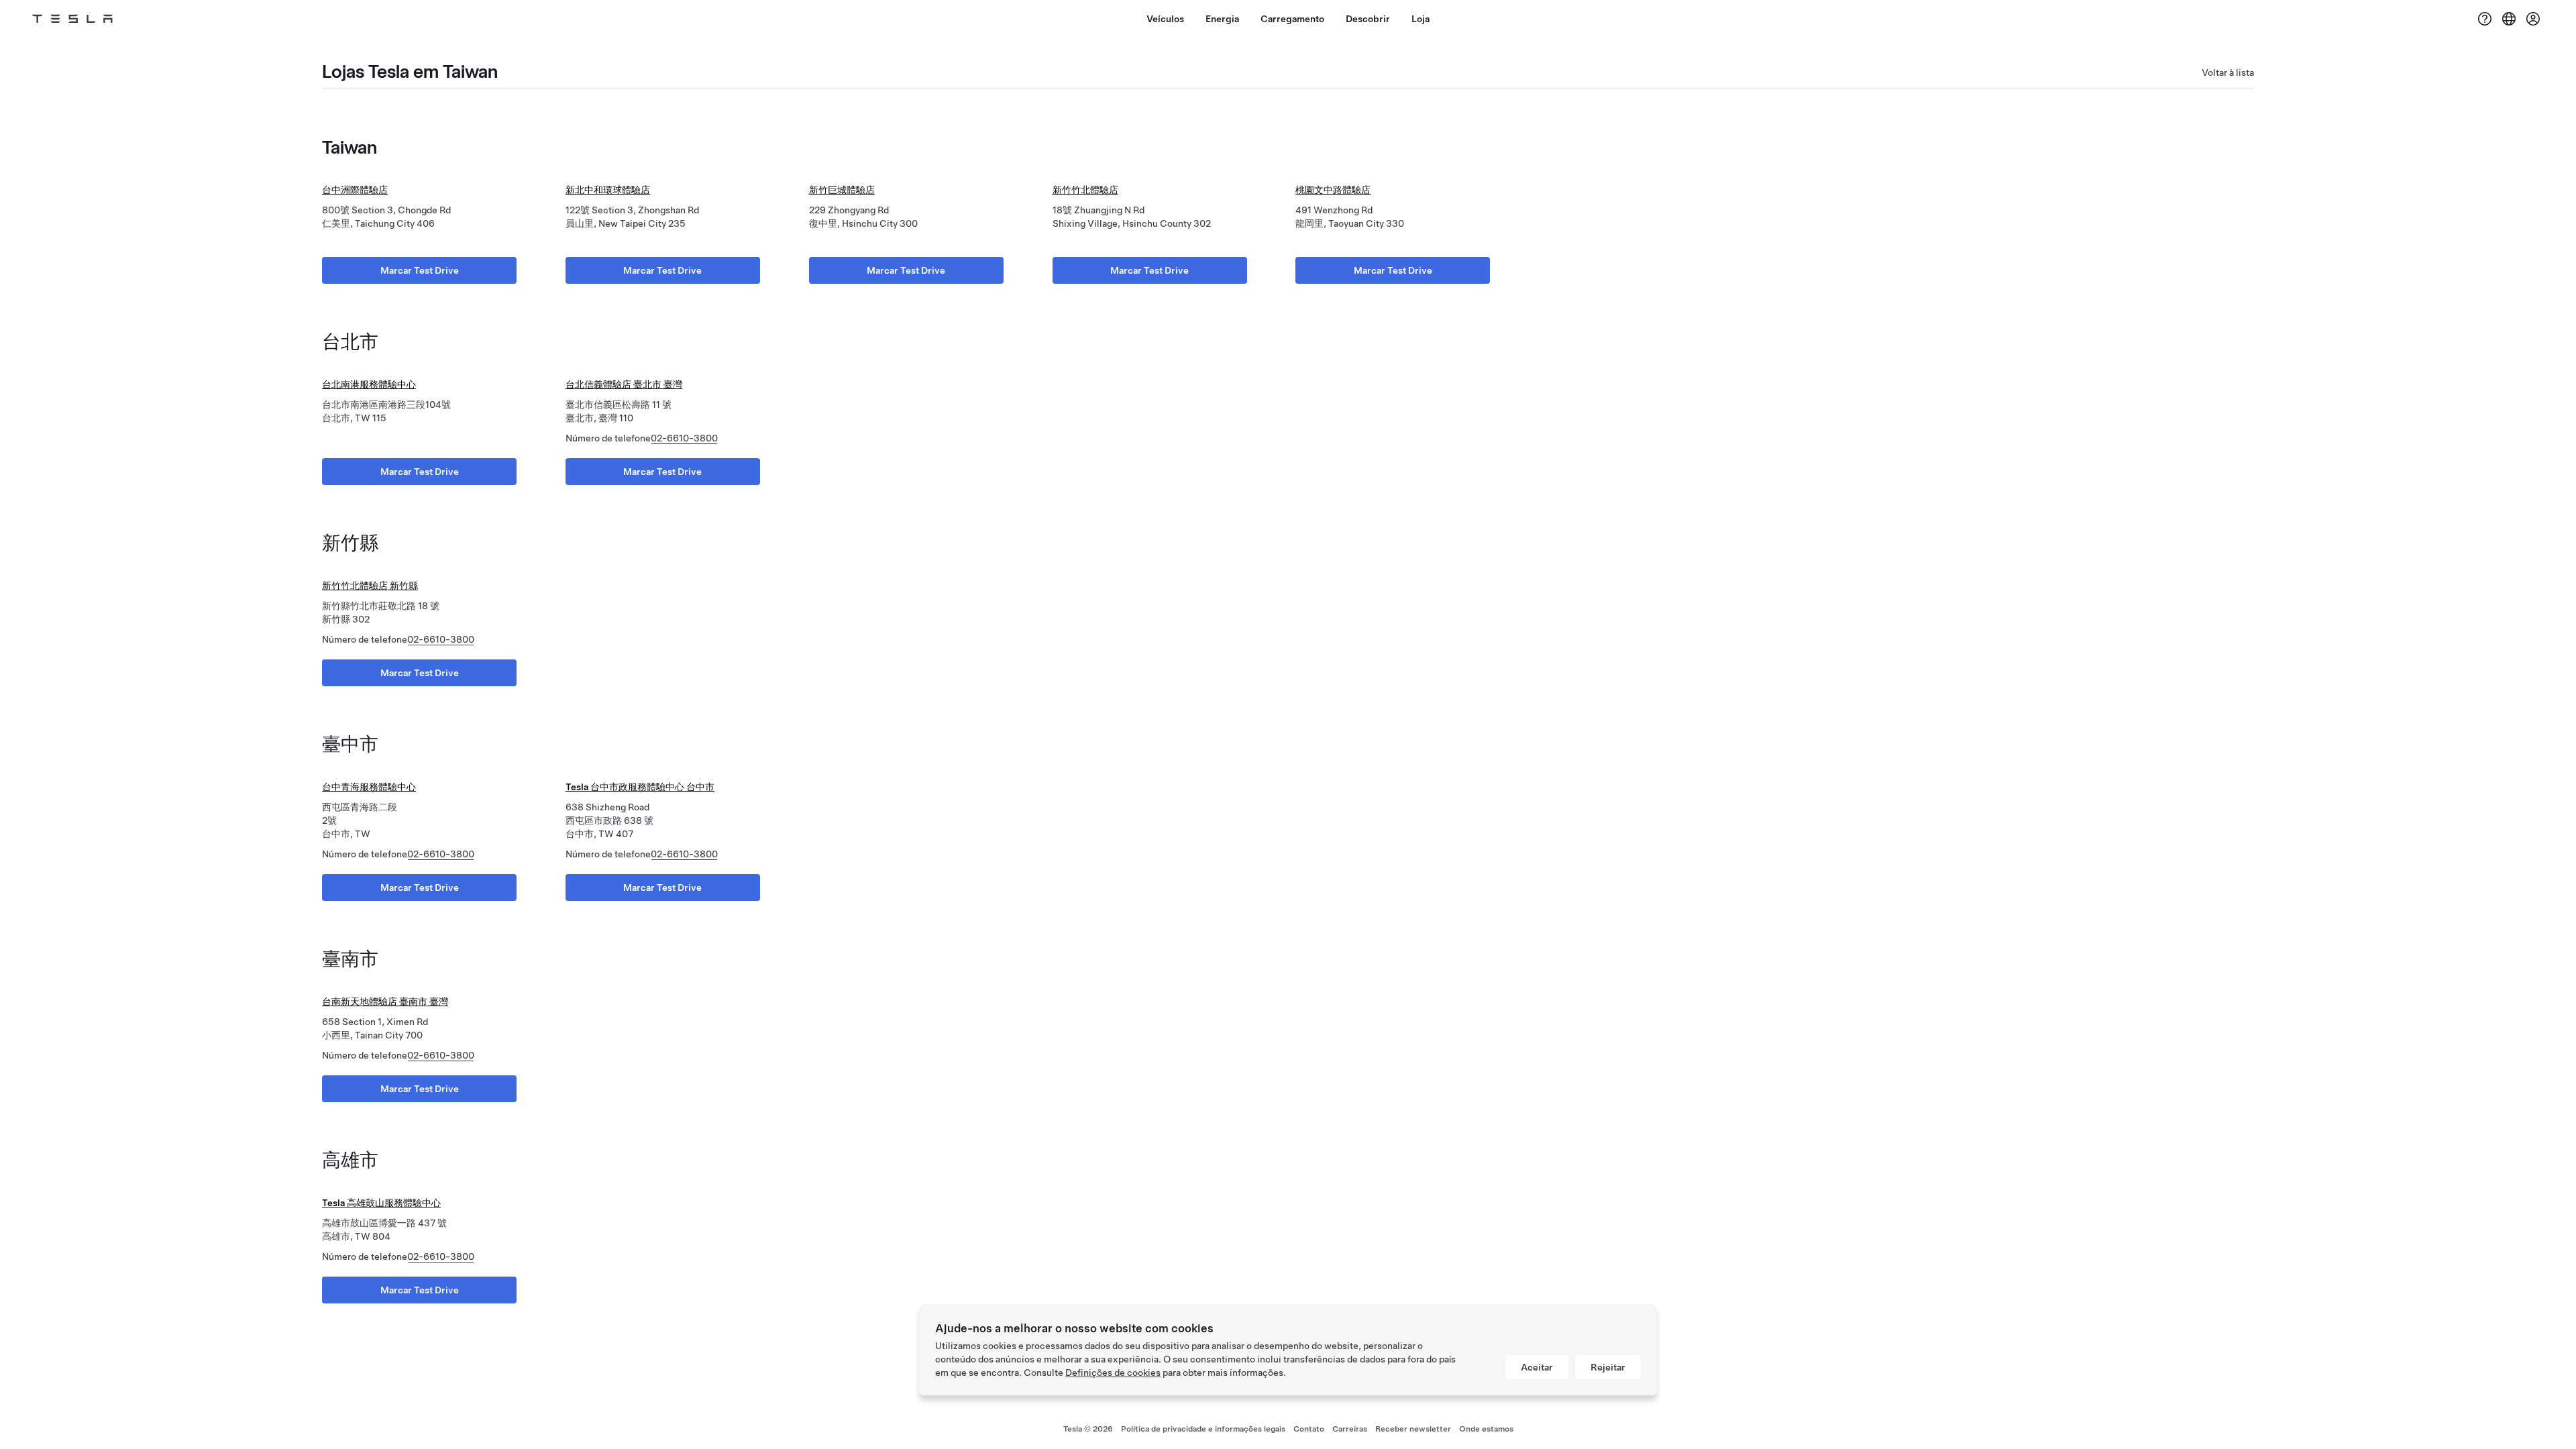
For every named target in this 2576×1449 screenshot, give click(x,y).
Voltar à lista (2228, 72)
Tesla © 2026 (1088, 1429)
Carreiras (1350, 1429)
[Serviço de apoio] (2485, 19)
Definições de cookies (1113, 1373)
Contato (1309, 1429)
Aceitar (1537, 1367)
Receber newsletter (1413, 1429)
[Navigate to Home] (72, 19)
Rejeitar (1608, 1367)
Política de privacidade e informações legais (1203, 1429)
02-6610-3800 (684, 438)
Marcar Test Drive (420, 270)
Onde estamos (1486, 1429)
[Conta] (2533, 19)
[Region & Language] (2509, 19)
